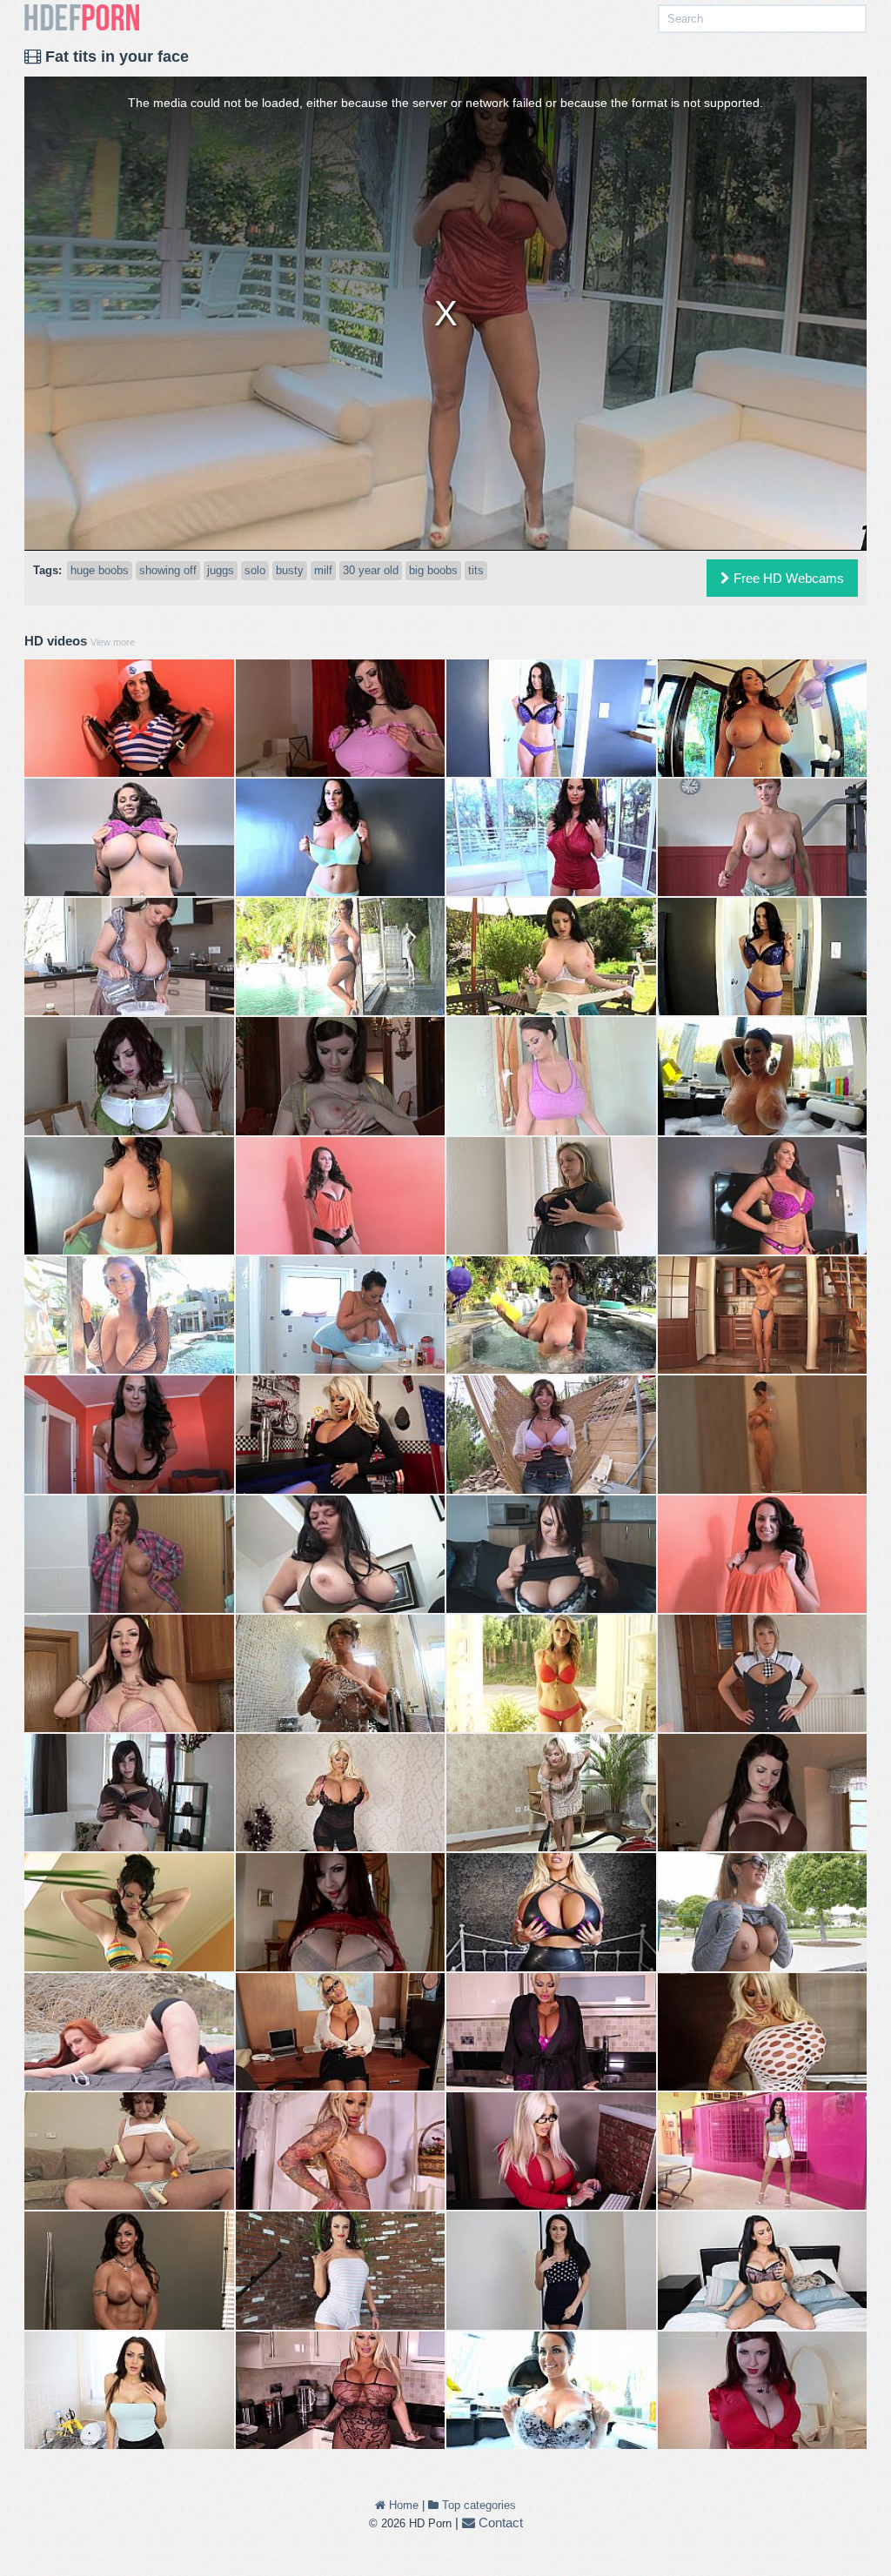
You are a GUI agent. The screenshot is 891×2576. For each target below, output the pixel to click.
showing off (168, 570)
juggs (221, 570)
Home (402, 2505)
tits (476, 570)
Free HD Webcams (787, 578)
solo (255, 570)
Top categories (477, 2505)
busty (290, 570)
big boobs (433, 570)
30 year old (371, 570)
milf (323, 570)
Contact (499, 2522)
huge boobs (100, 570)
